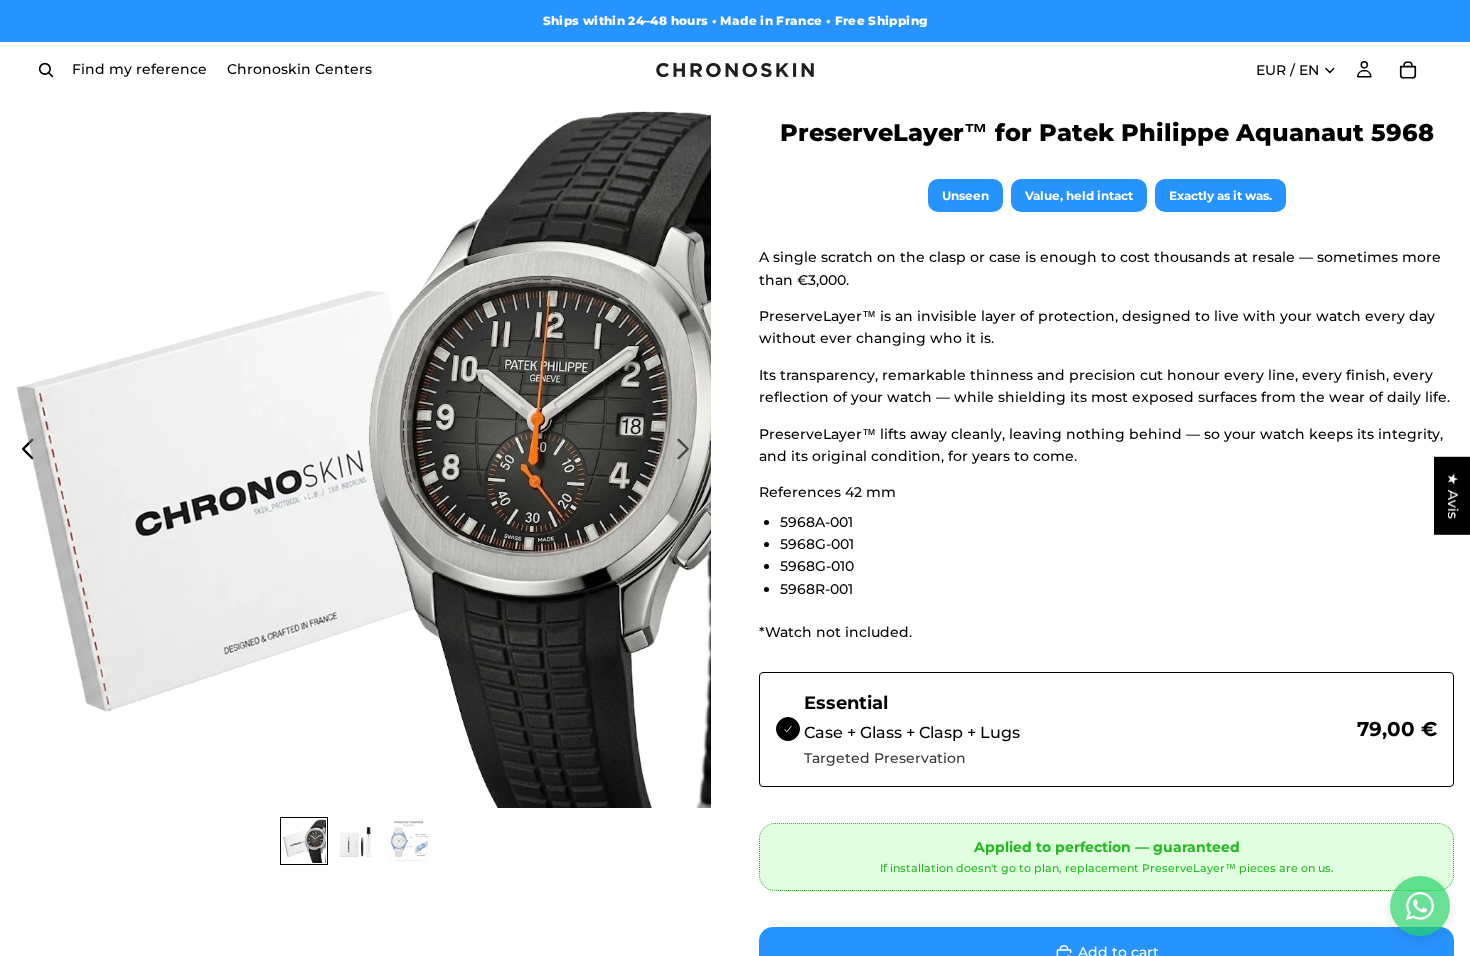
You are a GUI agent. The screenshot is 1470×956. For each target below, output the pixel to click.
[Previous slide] (22, 453)
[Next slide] (688, 453)
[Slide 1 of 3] (304, 841)
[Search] (46, 70)
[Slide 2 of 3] (356, 841)
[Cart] (1408, 70)
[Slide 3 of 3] (408, 841)
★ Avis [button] (1453, 496)
